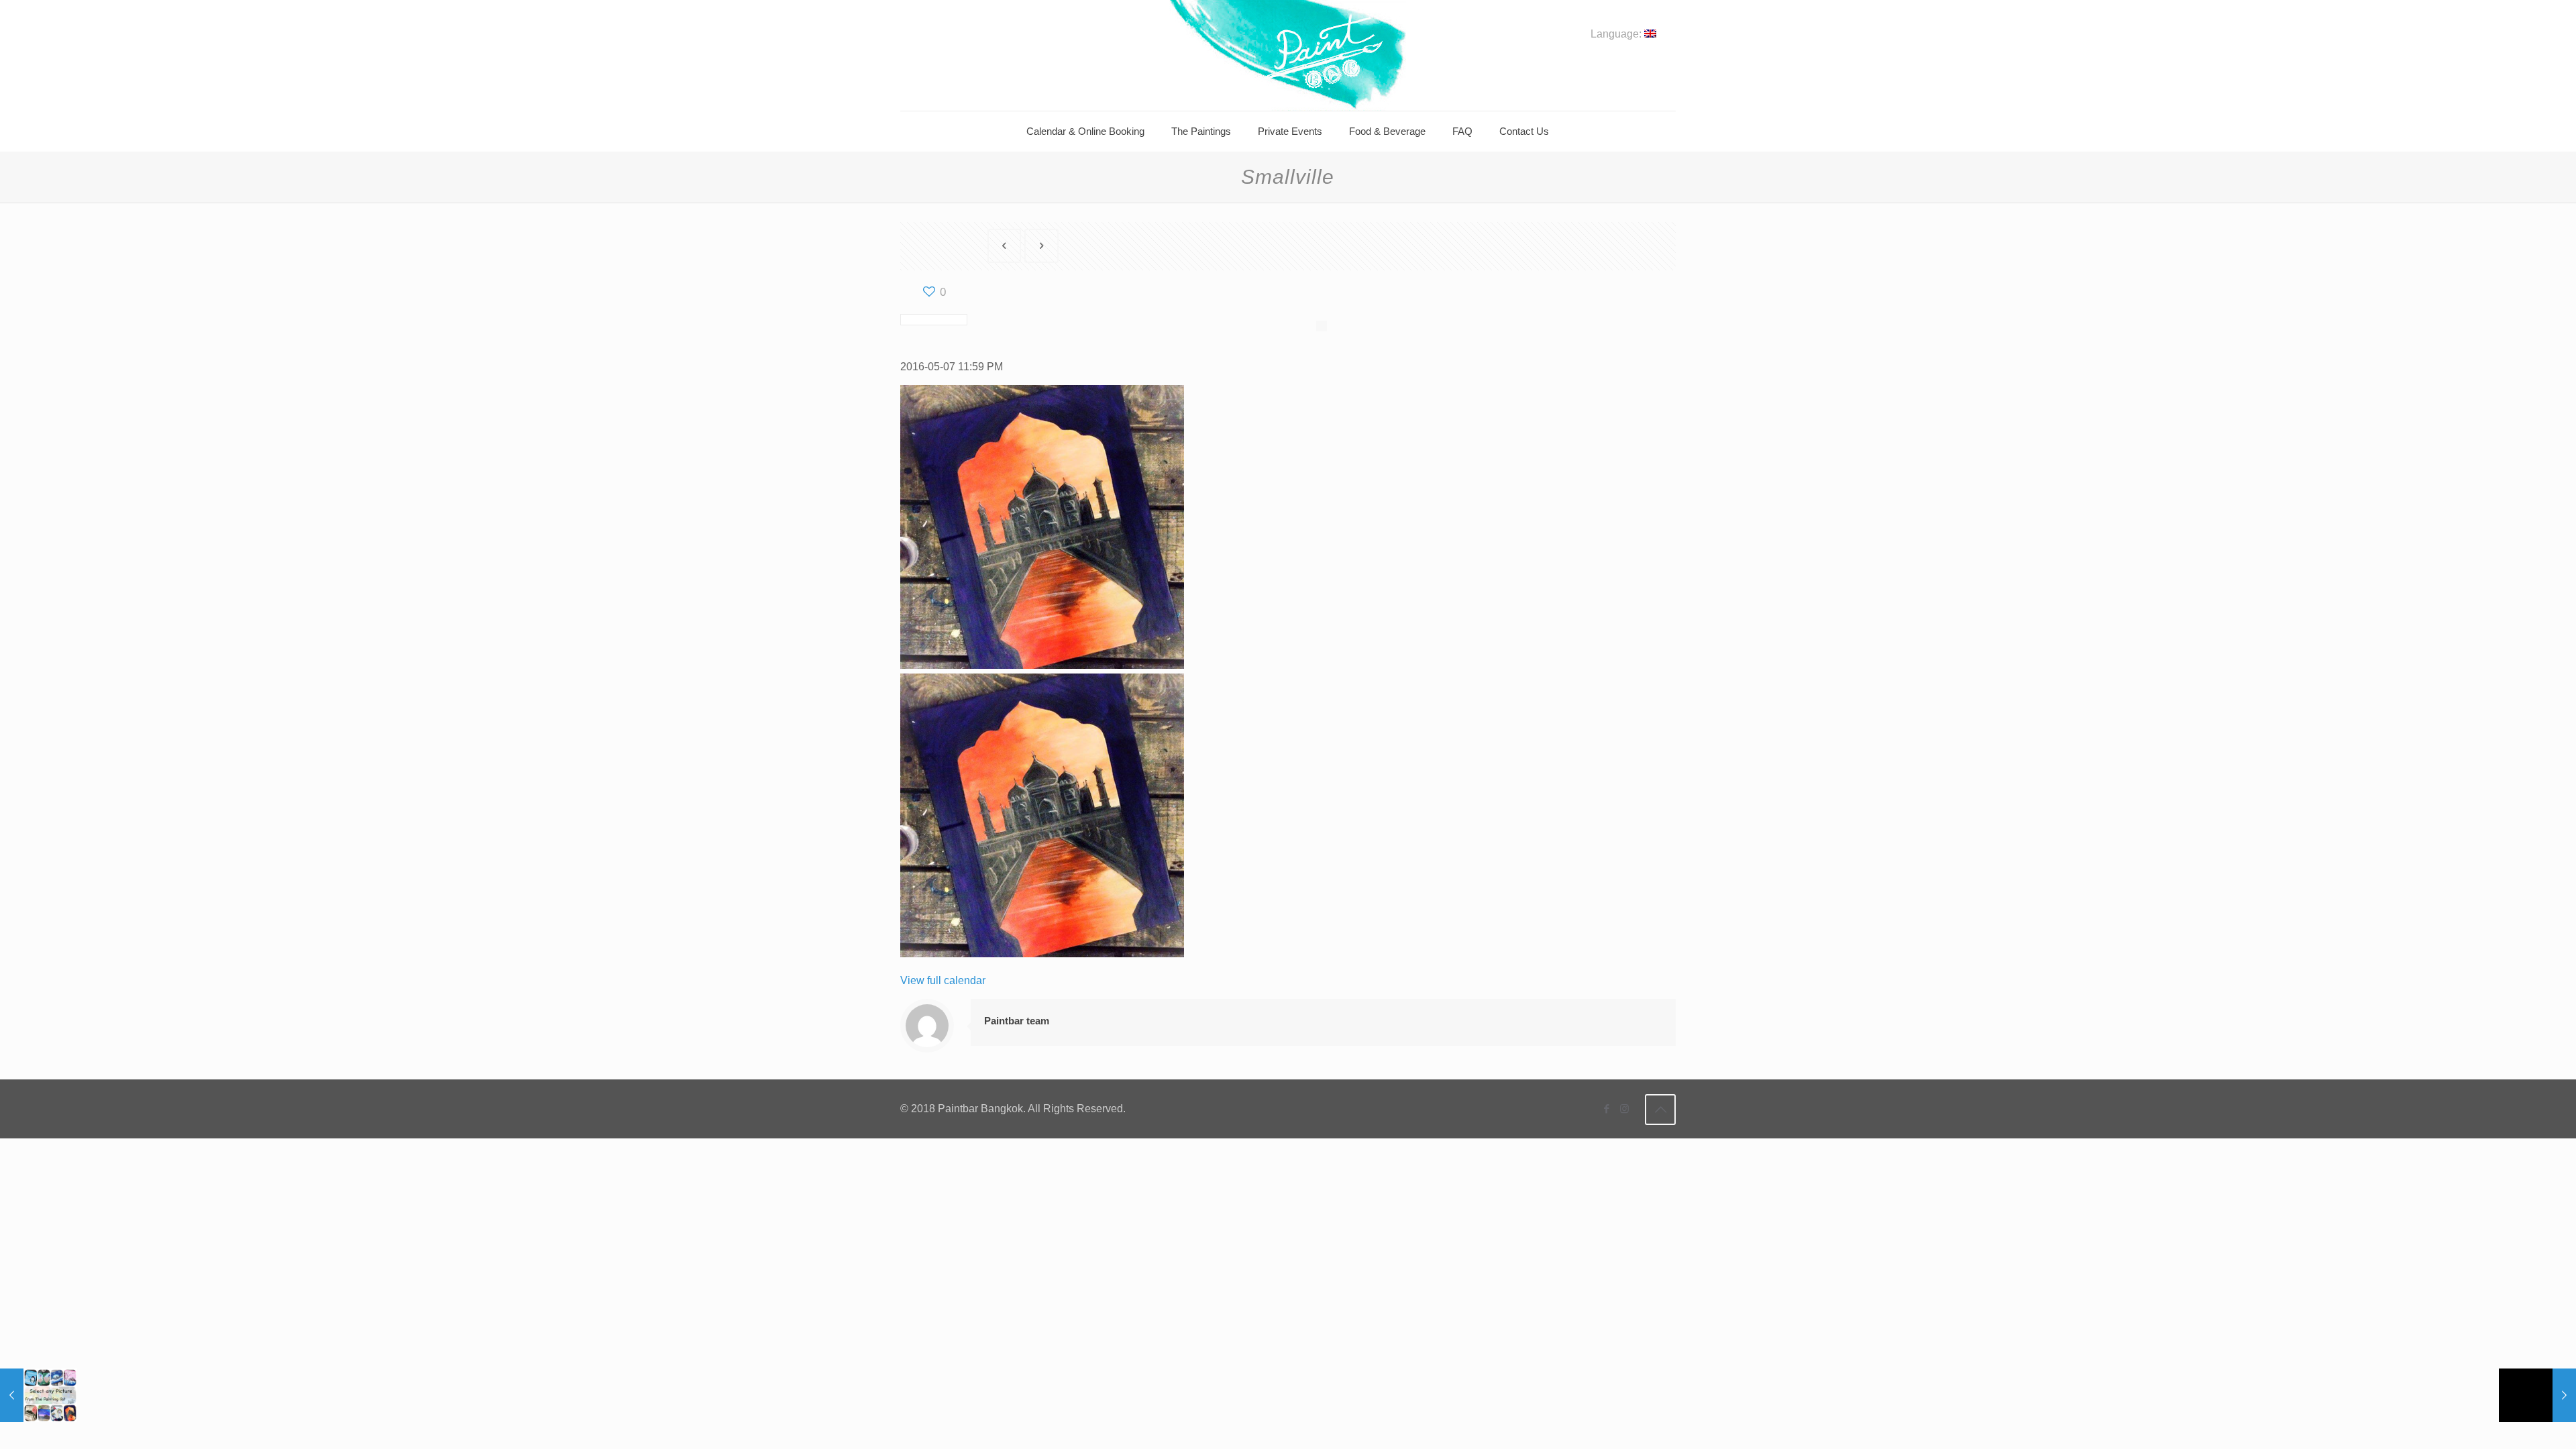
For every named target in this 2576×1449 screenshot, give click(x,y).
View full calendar (943, 980)
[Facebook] (1606, 1109)
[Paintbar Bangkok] (1288, 55)
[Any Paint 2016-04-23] (39, 1395)
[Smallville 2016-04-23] (2537, 1395)
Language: (1617, 34)
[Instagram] (1624, 1109)
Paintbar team (1017, 1021)
